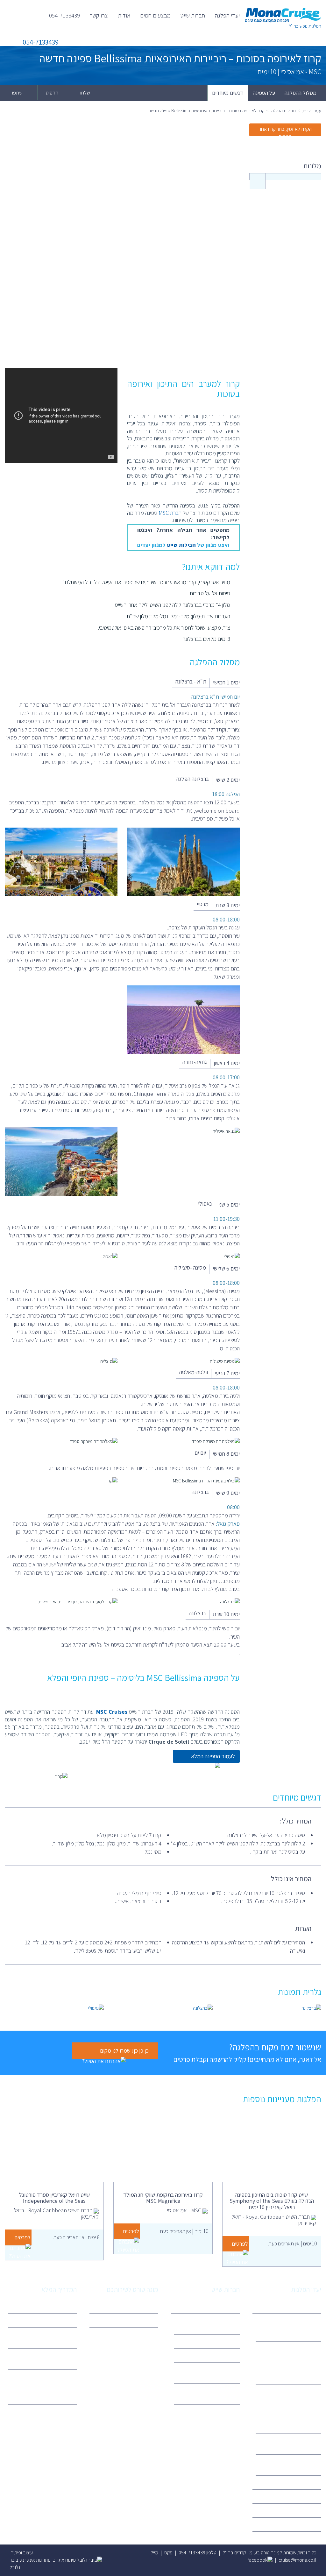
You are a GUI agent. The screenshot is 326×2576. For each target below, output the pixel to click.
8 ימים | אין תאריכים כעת (76, 2237)
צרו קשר (99, 15)
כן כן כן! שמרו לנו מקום (124, 2051)
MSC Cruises (112, 1712)
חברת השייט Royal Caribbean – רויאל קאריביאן (290, 2422)
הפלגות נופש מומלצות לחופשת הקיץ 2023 (43, 2380)
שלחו (86, 93)
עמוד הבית (312, 111)
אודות (124, 15)
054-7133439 (64, 15)
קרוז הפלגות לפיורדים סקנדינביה (297, 2352)
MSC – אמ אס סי (301, 2405)
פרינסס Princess (219, 2355)
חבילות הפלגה (283, 111)
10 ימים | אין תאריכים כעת (293, 2243)
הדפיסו (52, 93)
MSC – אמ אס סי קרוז (215, 2341)
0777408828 (140, 2334)
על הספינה (264, 93)
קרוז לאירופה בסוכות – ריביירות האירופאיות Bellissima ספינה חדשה (206, 111)
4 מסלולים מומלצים (54, 2320)
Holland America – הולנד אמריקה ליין (210, 2373)
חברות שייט (193, 15)
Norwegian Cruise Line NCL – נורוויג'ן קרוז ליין (208, 2394)
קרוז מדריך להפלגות (53, 2306)
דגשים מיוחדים (228, 93)
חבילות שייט (181, 545)
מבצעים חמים (155, 15)
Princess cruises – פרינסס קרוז (291, 2465)
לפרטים (240, 2244)
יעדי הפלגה (227, 15)
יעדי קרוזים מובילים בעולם (48, 2398)
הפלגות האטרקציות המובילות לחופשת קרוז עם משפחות (45, 2338)
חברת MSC (170, 513)
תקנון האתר (143, 2320)
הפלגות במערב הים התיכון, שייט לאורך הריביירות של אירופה (292, 2327)
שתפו (18, 93)
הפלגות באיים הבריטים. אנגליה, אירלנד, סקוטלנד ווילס (289, 2373)
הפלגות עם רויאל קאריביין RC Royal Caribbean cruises (46, 2359)
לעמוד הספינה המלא (213, 1756)
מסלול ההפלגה (301, 93)
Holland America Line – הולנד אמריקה (293, 2444)
